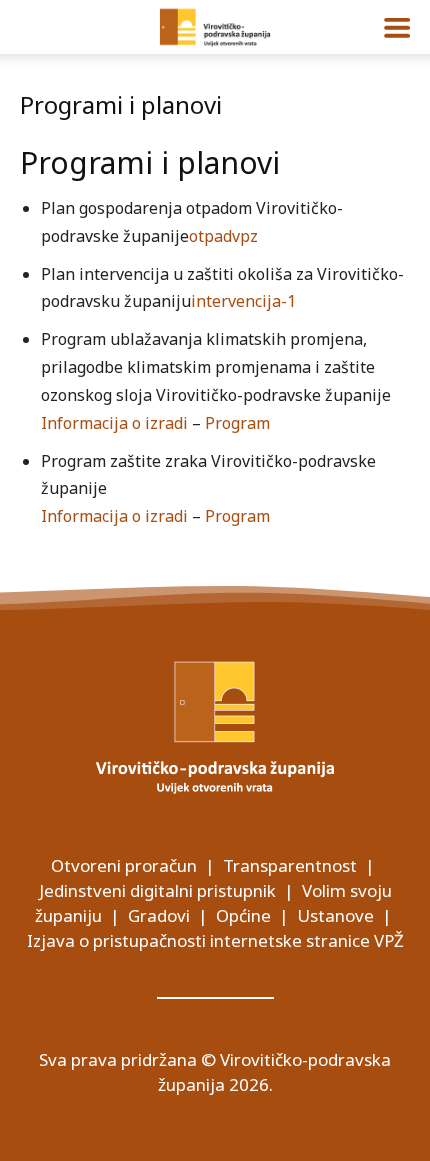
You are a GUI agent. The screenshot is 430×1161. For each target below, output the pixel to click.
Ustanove (335, 915)
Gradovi (159, 915)
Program (237, 423)
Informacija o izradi (114, 423)
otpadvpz (223, 236)
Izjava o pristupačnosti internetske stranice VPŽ (215, 940)
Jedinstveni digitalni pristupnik (157, 890)
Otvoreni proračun (124, 865)
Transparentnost (290, 865)
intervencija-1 (243, 301)
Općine (243, 915)
